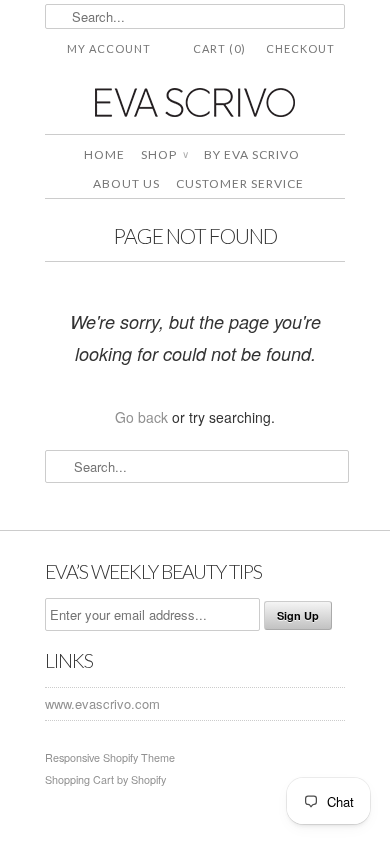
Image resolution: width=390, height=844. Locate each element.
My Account (109, 48)
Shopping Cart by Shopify (105, 779)
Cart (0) (219, 48)
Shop (164, 154)
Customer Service (240, 183)
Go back (141, 417)
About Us (126, 183)
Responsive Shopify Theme (110, 757)
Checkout (300, 48)
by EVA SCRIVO (252, 154)
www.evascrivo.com (102, 703)
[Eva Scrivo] (195, 101)
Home (104, 154)
